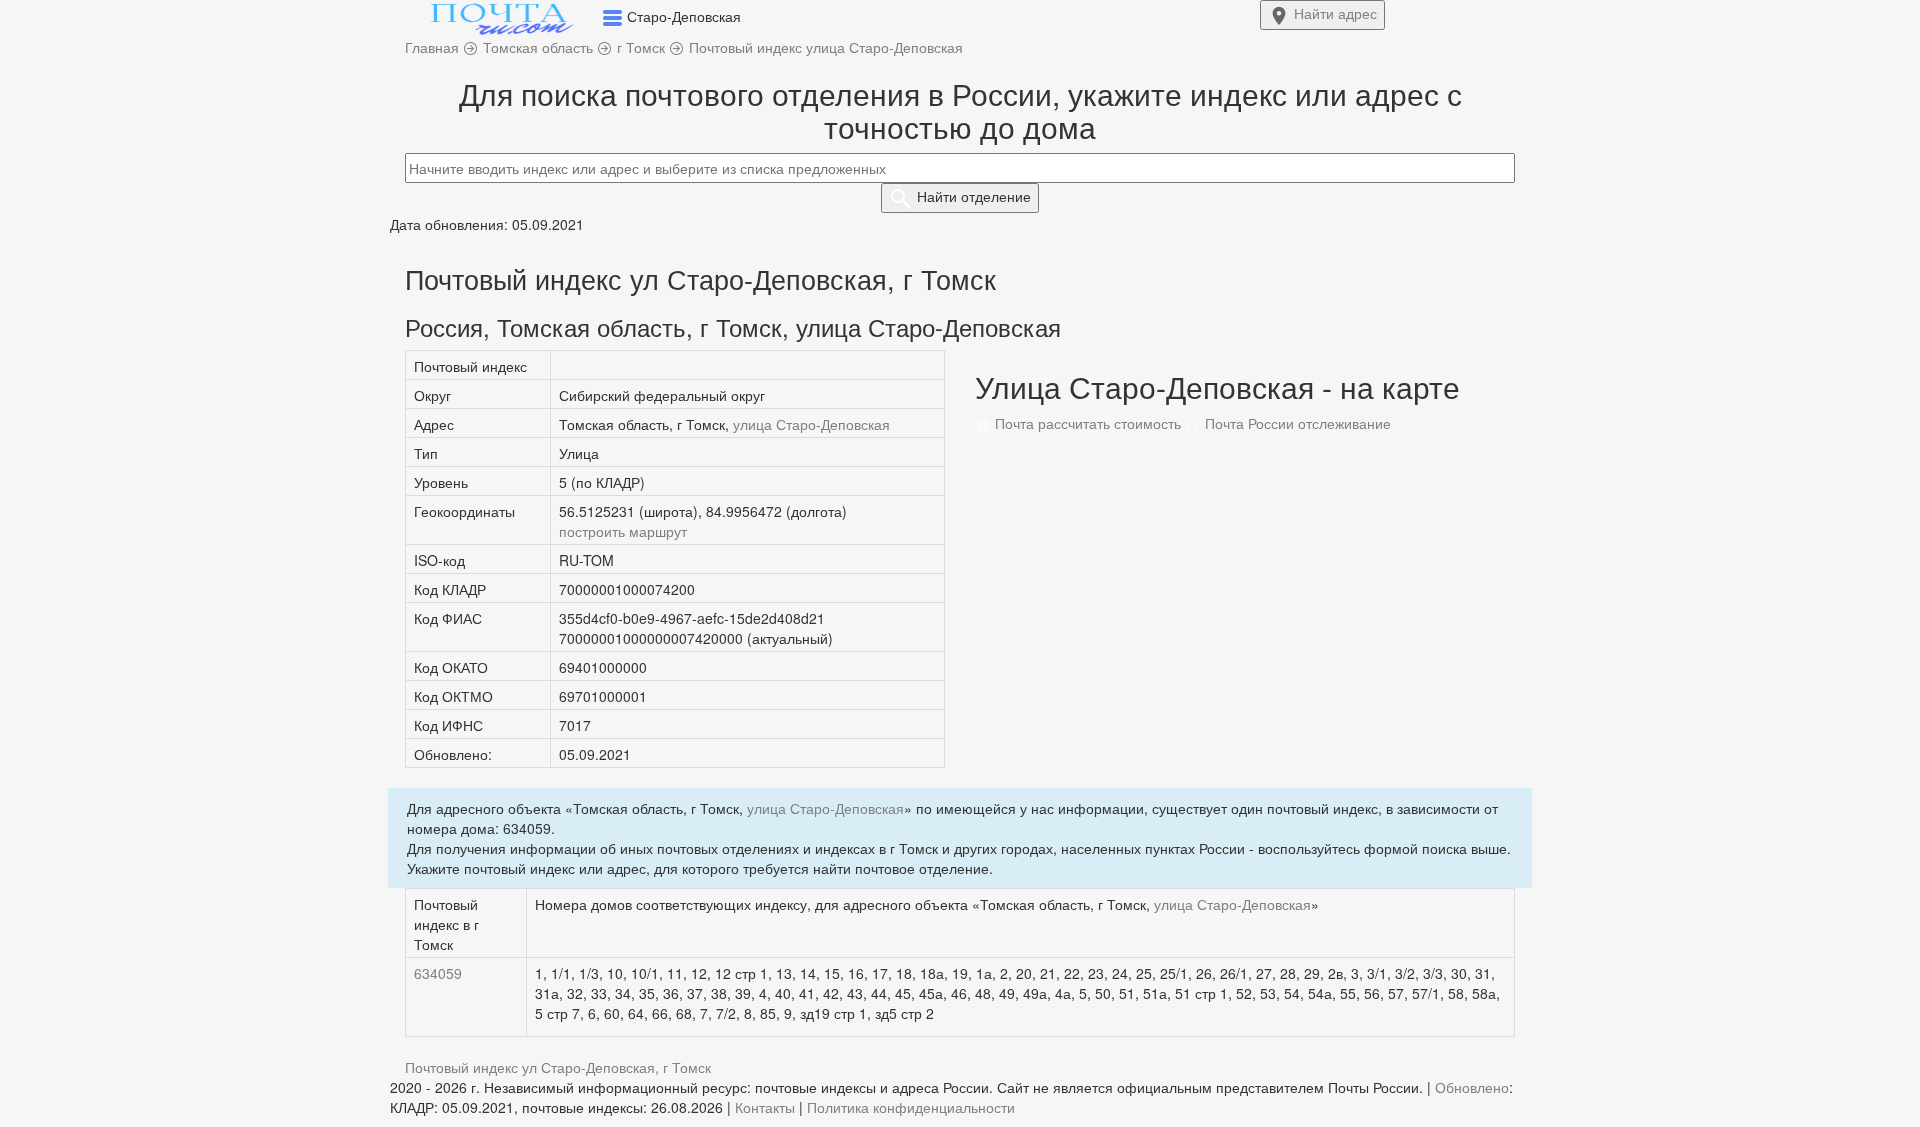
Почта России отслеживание (1296, 423)
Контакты (765, 1107)
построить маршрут (623, 531)
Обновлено (1472, 1087)
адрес (1335, 13)
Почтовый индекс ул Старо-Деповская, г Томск (558, 1067)
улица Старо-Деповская (811, 424)
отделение (974, 196)
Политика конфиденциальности (911, 1107)
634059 (438, 973)
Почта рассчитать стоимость (1086, 423)
